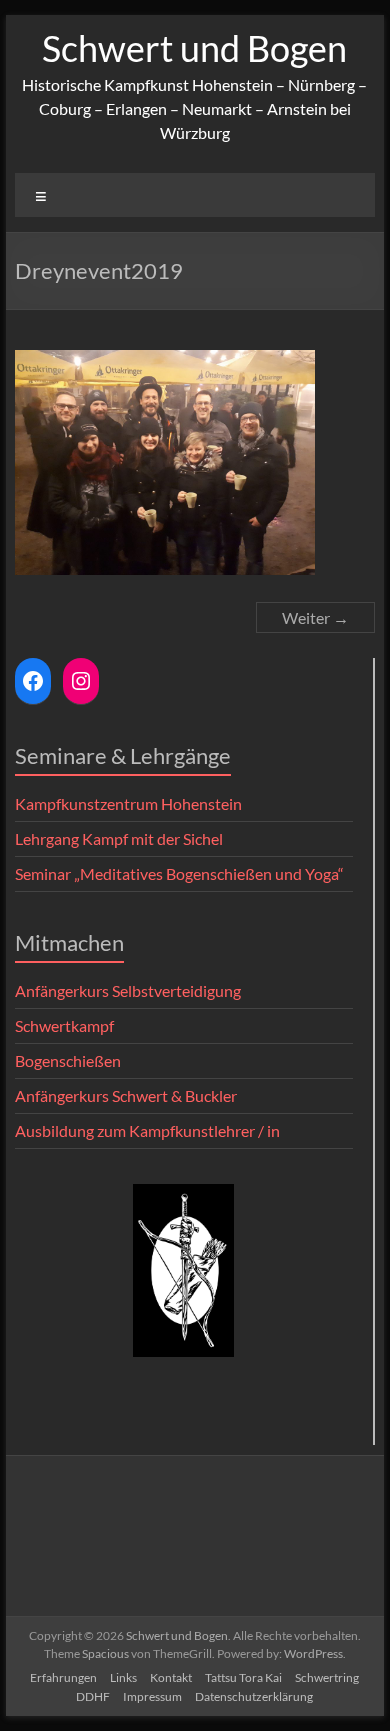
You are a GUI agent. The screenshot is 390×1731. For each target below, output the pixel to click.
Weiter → (315, 617)
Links (123, 1677)
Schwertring (327, 1677)
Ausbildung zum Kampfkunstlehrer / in (147, 1130)
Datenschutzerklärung (254, 1696)
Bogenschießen (68, 1060)
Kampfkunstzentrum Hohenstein (128, 803)
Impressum (152, 1696)
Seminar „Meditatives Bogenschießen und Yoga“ (179, 873)
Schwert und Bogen (194, 48)
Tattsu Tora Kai (243, 1677)
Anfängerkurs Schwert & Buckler (126, 1095)
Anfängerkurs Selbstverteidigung (128, 990)
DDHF (93, 1696)
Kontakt (171, 1677)
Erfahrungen (63, 1677)
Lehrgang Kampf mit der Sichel (119, 838)
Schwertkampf (64, 1025)
